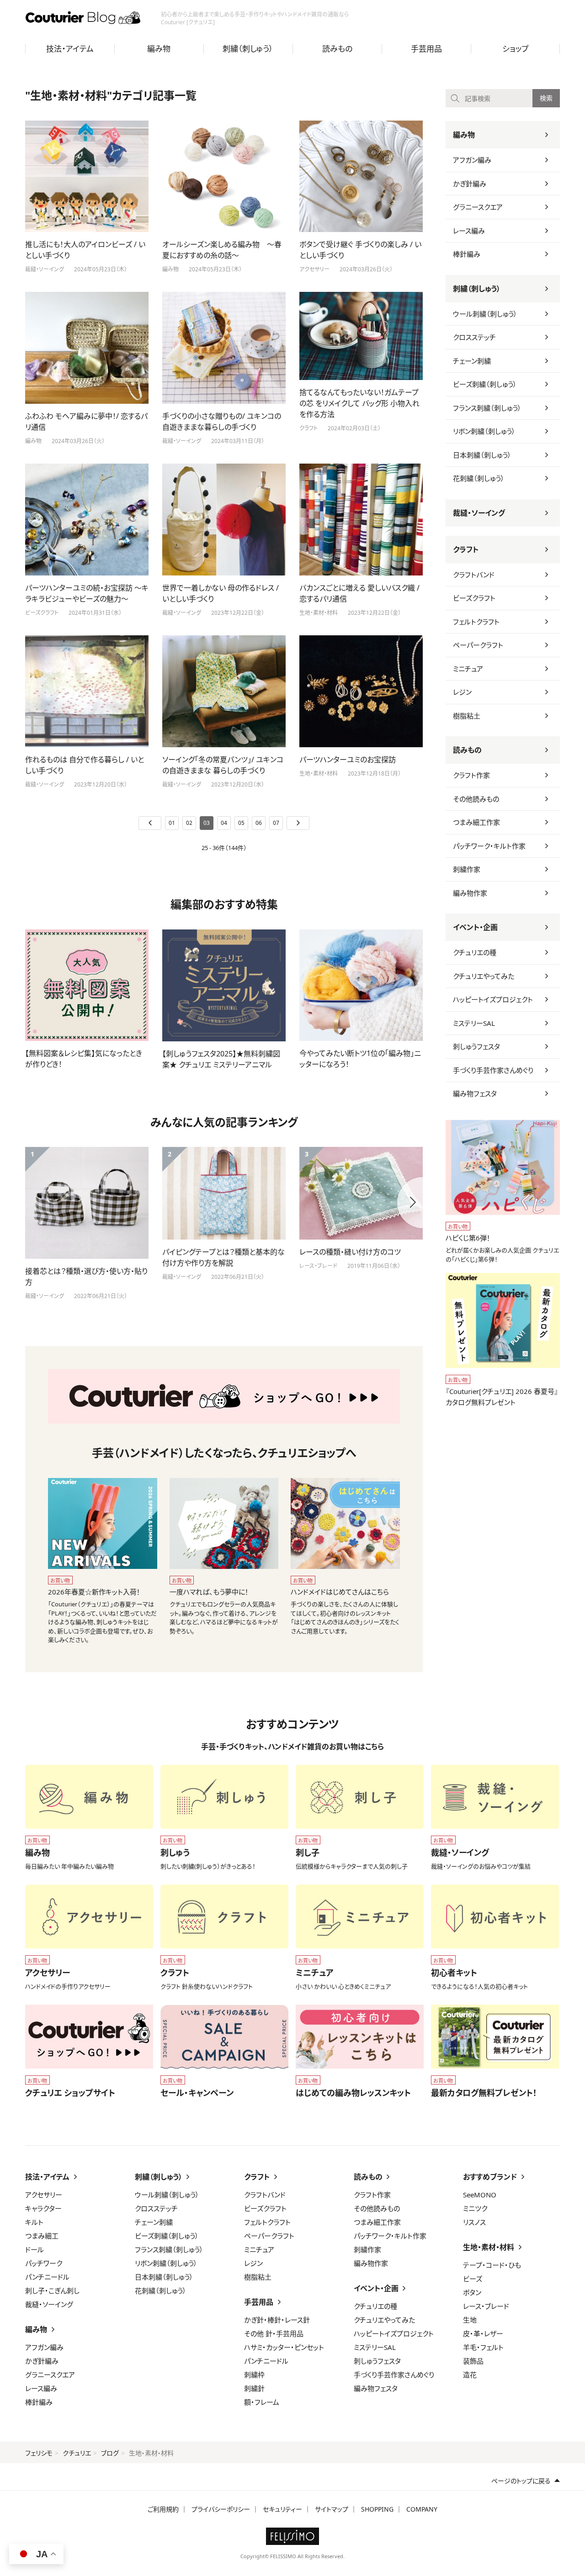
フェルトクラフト (476, 622)
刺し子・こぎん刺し (52, 2291)
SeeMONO (480, 2195)
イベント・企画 (475, 927)
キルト (34, 2222)
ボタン (472, 2292)
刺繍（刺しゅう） (248, 49)
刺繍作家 (467, 869)
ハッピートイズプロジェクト (493, 999)
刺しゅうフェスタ (476, 1046)
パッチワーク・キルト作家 (489, 846)
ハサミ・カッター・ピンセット (284, 2347)
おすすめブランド (490, 2177)
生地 (470, 2320)
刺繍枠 (254, 2375)
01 (172, 823)
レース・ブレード (486, 2306)
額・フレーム (262, 2402)
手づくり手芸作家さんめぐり (493, 1070)
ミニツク (475, 2208)
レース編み (469, 231)
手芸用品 (426, 49)
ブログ (110, 2453)
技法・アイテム (70, 49)
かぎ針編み (470, 184)
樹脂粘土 (467, 716)
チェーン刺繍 (472, 361)
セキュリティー (282, 2509)
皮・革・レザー (483, 2333)
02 (189, 823)
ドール (35, 2249)
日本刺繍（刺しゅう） (482, 455)
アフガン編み (472, 160)
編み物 (159, 49)
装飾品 (473, 2361)
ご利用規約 (163, 2509)
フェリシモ (39, 2453)
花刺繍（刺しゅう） (479, 478)
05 (241, 823)
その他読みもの (476, 799)
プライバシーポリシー (221, 2509)
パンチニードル (47, 2277)
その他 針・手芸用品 (274, 2333)
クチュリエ (77, 2453)
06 (259, 823)
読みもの (337, 49)
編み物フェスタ (475, 1093)
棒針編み (467, 254)
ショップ (516, 49)
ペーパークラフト (478, 645)
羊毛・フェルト (483, 2347)
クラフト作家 (471, 775)
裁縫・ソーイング (479, 513)
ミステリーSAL (474, 1023)
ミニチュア (468, 669)
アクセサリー (44, 2195)
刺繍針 (254, 2388)
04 (224, 823)
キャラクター (43, 2208)
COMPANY (422, 2509)
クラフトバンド (474, 575)
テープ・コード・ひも (492, 2265)
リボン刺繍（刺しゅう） (484, 431)
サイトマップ (332, 2509)
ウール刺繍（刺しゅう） (485, 314)
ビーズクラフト (474, 598)
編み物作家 (470, 893)
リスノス (474, 2222)
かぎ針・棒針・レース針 (277, 2320)
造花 (470, 2375)
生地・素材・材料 (489, 2247)
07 (276, 823)
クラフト (466, 549)
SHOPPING (377, 2509)
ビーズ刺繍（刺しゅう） (485, 384)
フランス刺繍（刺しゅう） (487, 408)
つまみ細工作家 (476, 822)
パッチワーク (44, 2263)
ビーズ (473, 2279)
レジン (462, 692)
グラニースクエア (478, 207)
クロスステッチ (474, 337)
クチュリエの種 (475, 952)
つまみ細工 (42, 2236)
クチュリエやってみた (484, 976)
